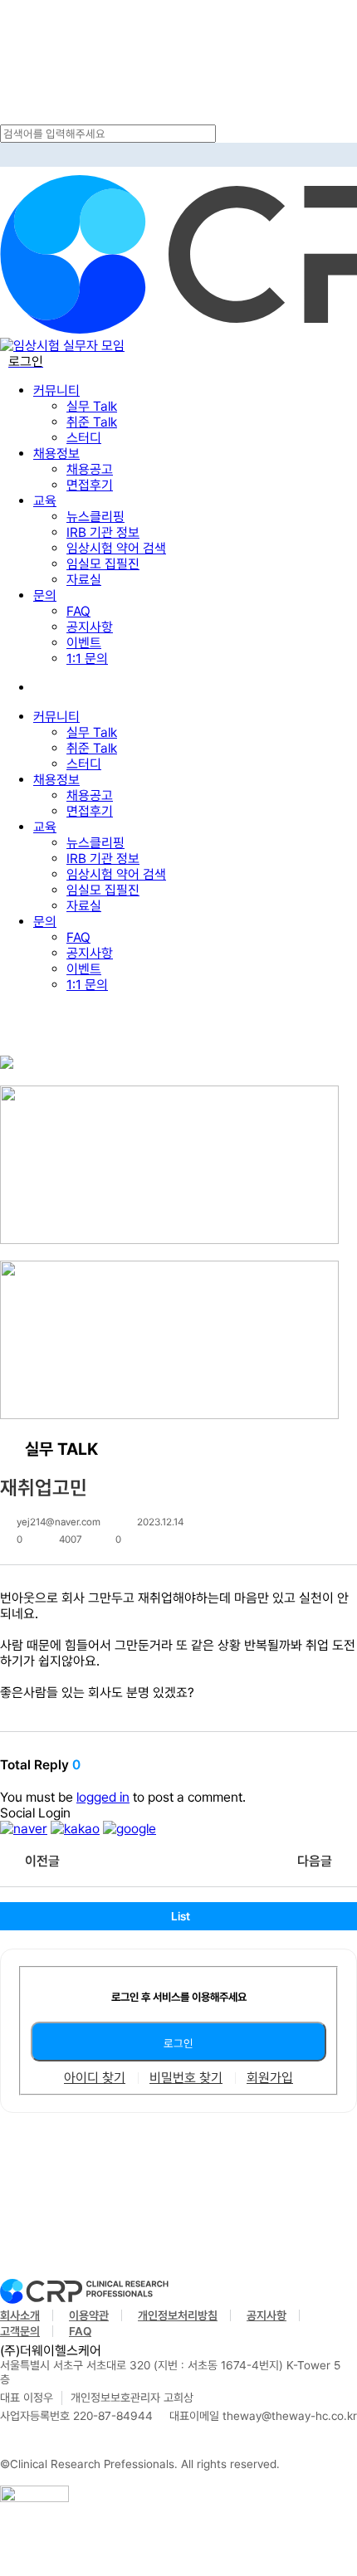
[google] (130, 1829)
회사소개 (20, 2315)
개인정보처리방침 (178, 2315)
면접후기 (90, 811)
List (181, 1916)
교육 (45, 827)
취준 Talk (92, 748)
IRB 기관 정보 (103, 859)
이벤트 (84, 969)
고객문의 (20, 2331)
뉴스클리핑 (95, 843)
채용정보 (56, 780)
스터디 (84, 764)
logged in (103, 1797)
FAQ (78, 937)
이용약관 (89, 2315)
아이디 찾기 (95, 2078)
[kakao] (75, 1829)
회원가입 (270, 2078)
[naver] (24, 1829)
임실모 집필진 (103, 890)
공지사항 (90, 953)
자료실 (84, 906)
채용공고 (90, 795)
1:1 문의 (87, 985)
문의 (45, 922)
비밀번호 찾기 (186, 2078)
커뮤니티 (56, 717)
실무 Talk (92, 732)
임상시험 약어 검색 (116, 874)
